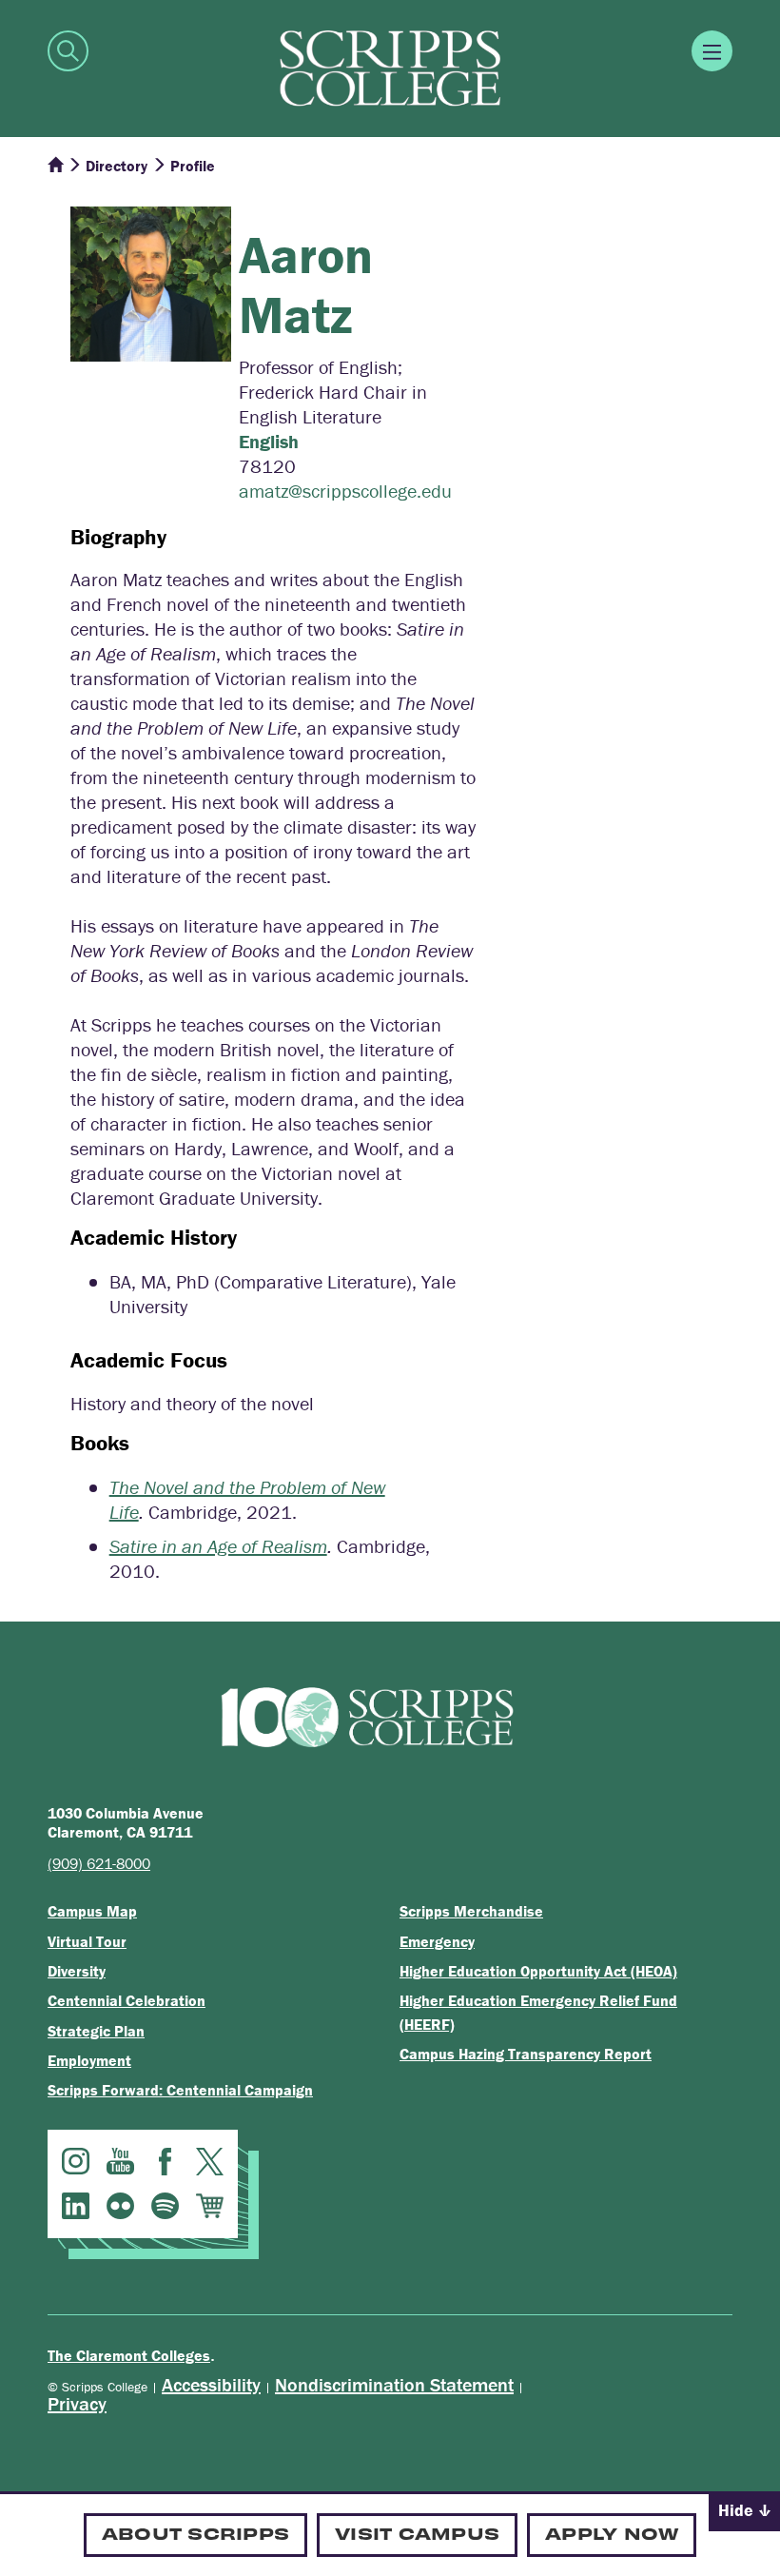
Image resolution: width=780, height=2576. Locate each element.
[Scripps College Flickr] (120, 2206)
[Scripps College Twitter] (210, 2162)
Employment (89, 2060)
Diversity (77, 1971)
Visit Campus (417, 2533)
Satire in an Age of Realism (218, 1546)
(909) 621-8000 (99, 1863)
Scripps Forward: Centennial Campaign (180, 2090)
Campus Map (92, 1911)
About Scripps (195, 2533)
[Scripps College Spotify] (165, 2206)
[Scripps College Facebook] (165, 2162)
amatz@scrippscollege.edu (345, 491)
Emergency (437, 1941)
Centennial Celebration (127, 2000)
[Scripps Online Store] (210, 2206)
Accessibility (211, 2384)
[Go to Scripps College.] (55, 166)
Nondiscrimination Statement (394, 2384)
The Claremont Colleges (129, 2355)
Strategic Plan (96, 2031)
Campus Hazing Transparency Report (526, 2054)
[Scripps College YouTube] (120, 2162)
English (269, 441)
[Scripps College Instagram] (76, 2162)
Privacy (77, 2403)
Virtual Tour (87, 1941)
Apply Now (612, 2533)
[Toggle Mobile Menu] (712, 51)
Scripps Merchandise (471, 1911)
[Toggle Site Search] (68, 51)
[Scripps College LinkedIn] (76, 2206)
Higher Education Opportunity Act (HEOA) (538, 1971)
